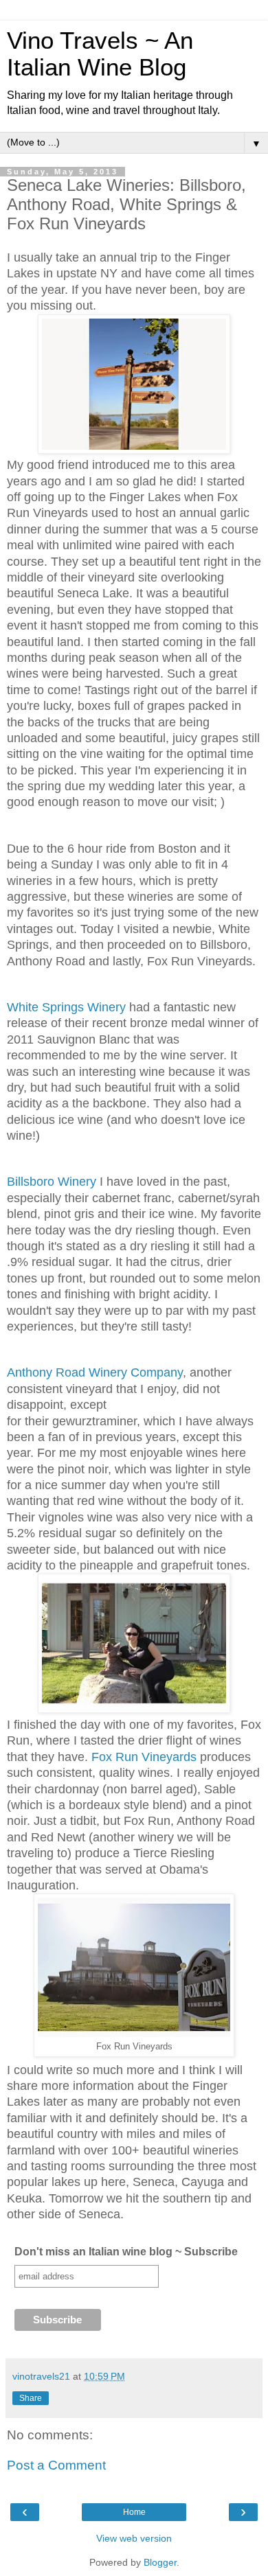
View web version (134, 2538)
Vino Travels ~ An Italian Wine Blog (100, 54)
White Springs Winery (66, 1007)
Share (31, 2398)
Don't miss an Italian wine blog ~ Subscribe (126, 2252)
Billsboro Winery (52, 1182)
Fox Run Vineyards (144, 1757)
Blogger (160, 2562)
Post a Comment (56, 2465)
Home (134, 2512)
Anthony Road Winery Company (95, 1372)
